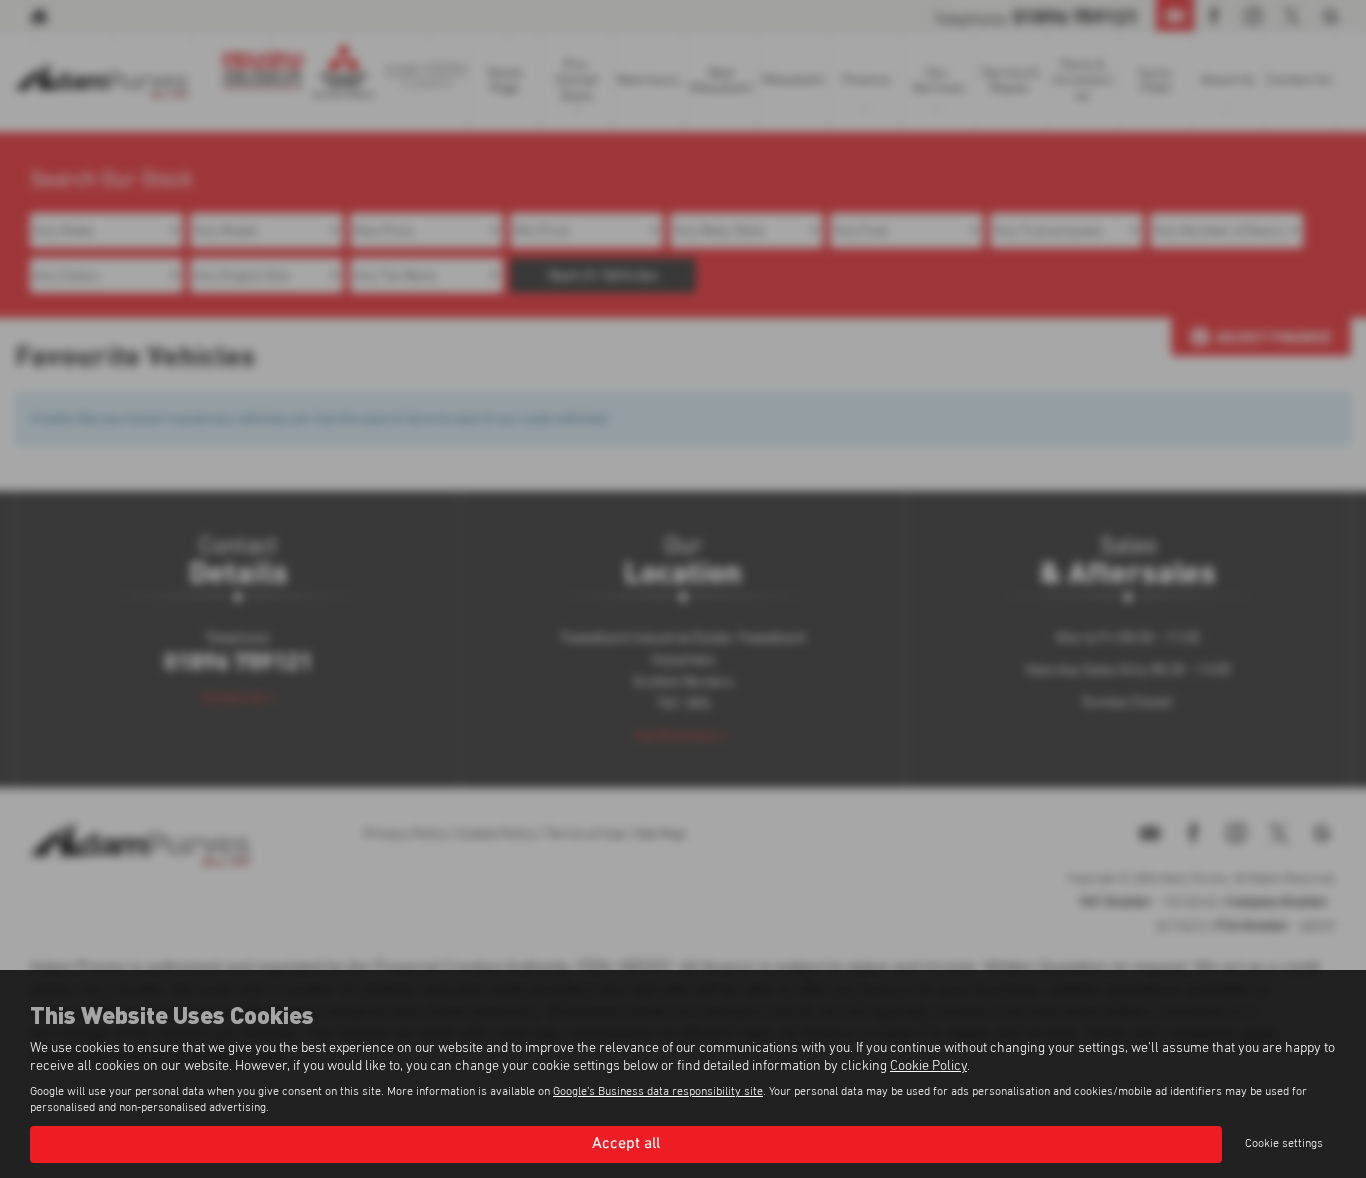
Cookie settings (1284, 1144)
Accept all (626, 1144)
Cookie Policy (928, 1066)
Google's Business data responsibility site (658, 1092)
